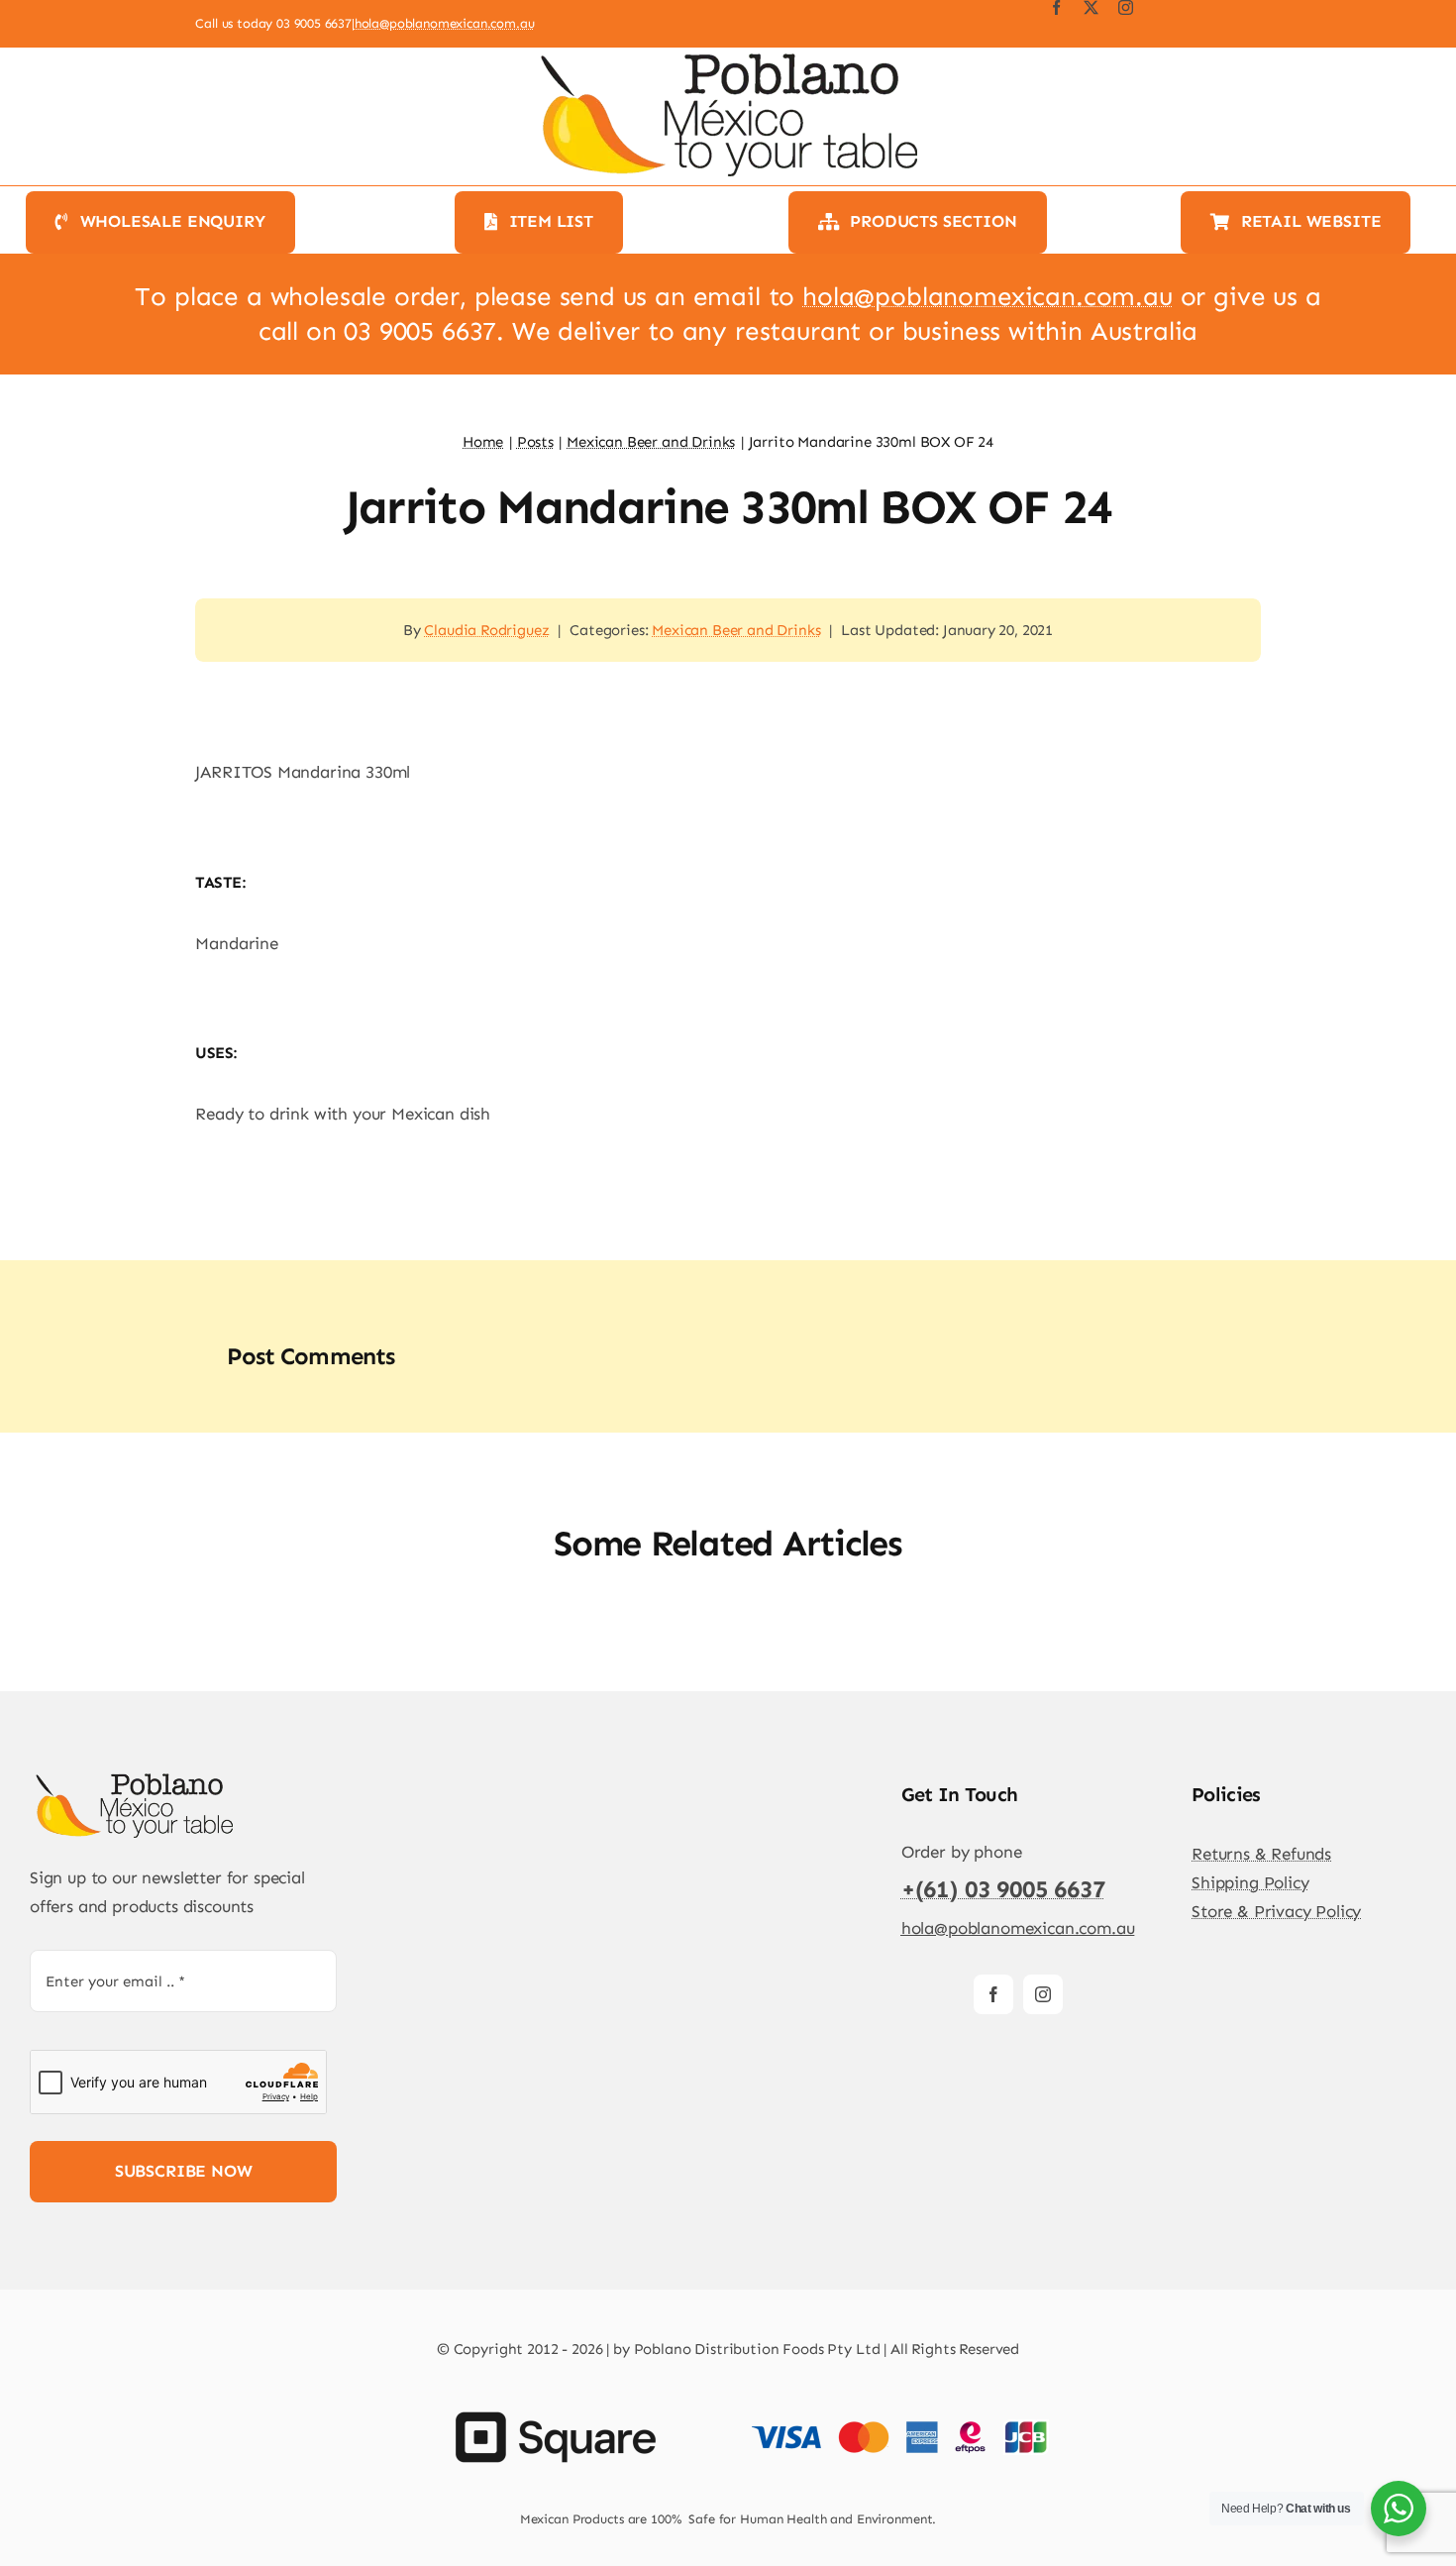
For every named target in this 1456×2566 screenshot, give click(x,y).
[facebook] (1056, 7)
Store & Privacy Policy (1276, 1911)
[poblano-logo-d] (134, 1778)
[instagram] (1126, 7)
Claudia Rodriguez (486, 630)
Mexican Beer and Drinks (736, 630)
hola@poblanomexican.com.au (445, 23)
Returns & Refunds (1261, 1854)
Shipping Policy (1250, 1882)
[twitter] (1091, 7)
